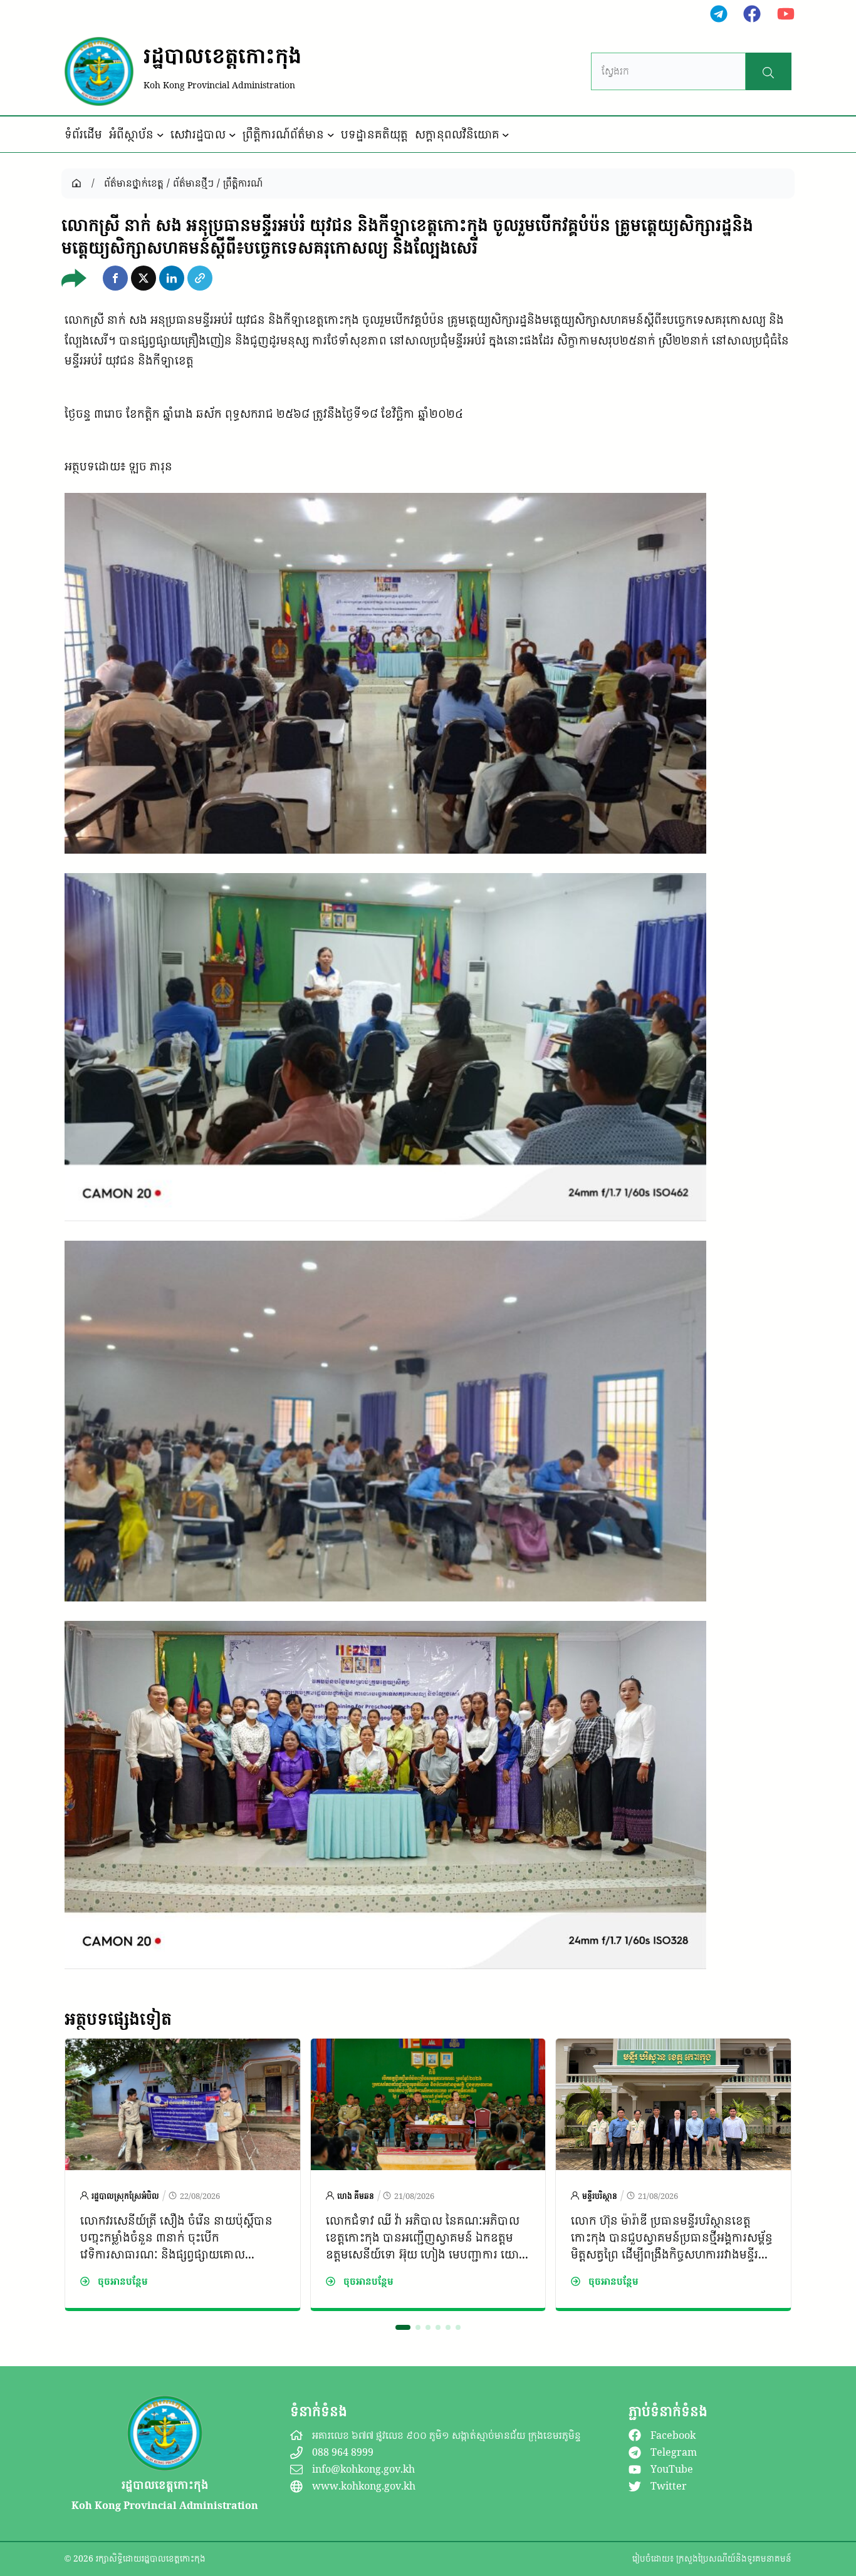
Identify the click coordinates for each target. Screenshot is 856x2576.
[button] (115, 278)
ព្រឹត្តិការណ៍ (243, 183)
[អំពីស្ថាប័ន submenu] (160, 135)
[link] (183, 2175)
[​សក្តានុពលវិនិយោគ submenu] (506, 135)
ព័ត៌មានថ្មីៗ (193, 183)
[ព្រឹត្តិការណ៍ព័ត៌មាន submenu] (331, 135)
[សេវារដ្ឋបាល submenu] (232, 135)
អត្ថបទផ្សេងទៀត (118, 2019)
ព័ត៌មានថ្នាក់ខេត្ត (134, 183)
